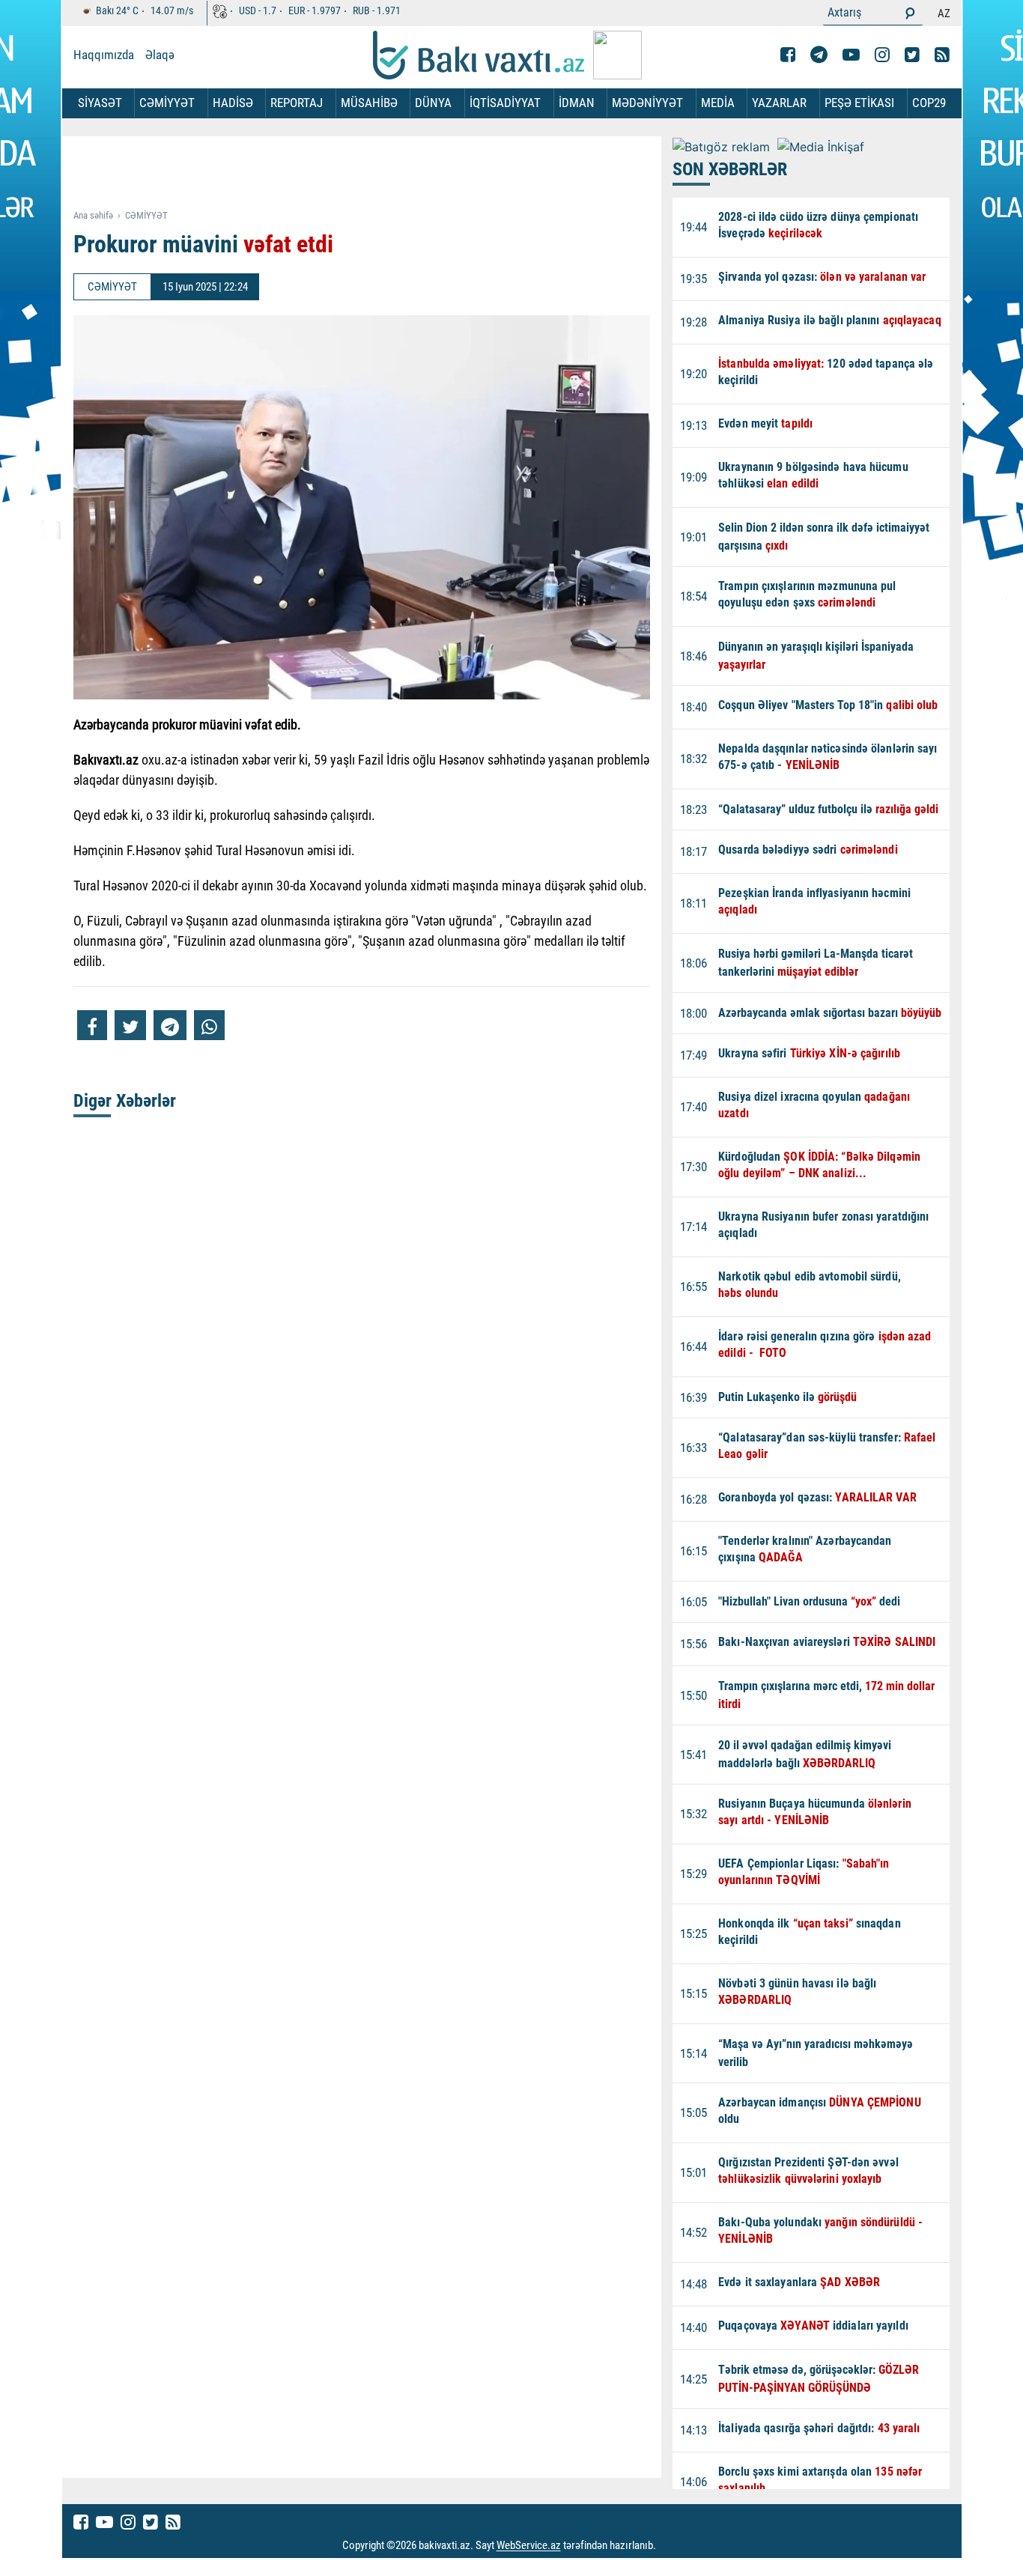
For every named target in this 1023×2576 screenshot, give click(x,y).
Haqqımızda (104, 55)
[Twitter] (912, 55)
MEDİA (718, 103)
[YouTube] (851, 55)
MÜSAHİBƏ (369, 103)
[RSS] (942, 55)
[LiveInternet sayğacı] (670, 2546)
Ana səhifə (93, 215)
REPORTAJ (297, 103)
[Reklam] (373, 174)
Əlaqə (160, 55)
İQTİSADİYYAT (505, 103)
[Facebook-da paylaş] (92, 1025)
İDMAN (577, 103)
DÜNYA (433, 103)
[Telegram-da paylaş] (170, 1025)
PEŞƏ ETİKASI (859, 103)
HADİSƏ (233, 103)
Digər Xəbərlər (125, 1101)
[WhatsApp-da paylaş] (209, 1025)
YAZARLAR (779, 103)
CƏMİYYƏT (167, 103)
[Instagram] (882, 55)
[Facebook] (788, 55)
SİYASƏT (100, 103)
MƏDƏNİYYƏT (647, 103)
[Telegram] (819, 55)
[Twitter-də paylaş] (130, 1025)
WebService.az (529, 2546)
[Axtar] (910, 13)
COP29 (929, 103)
